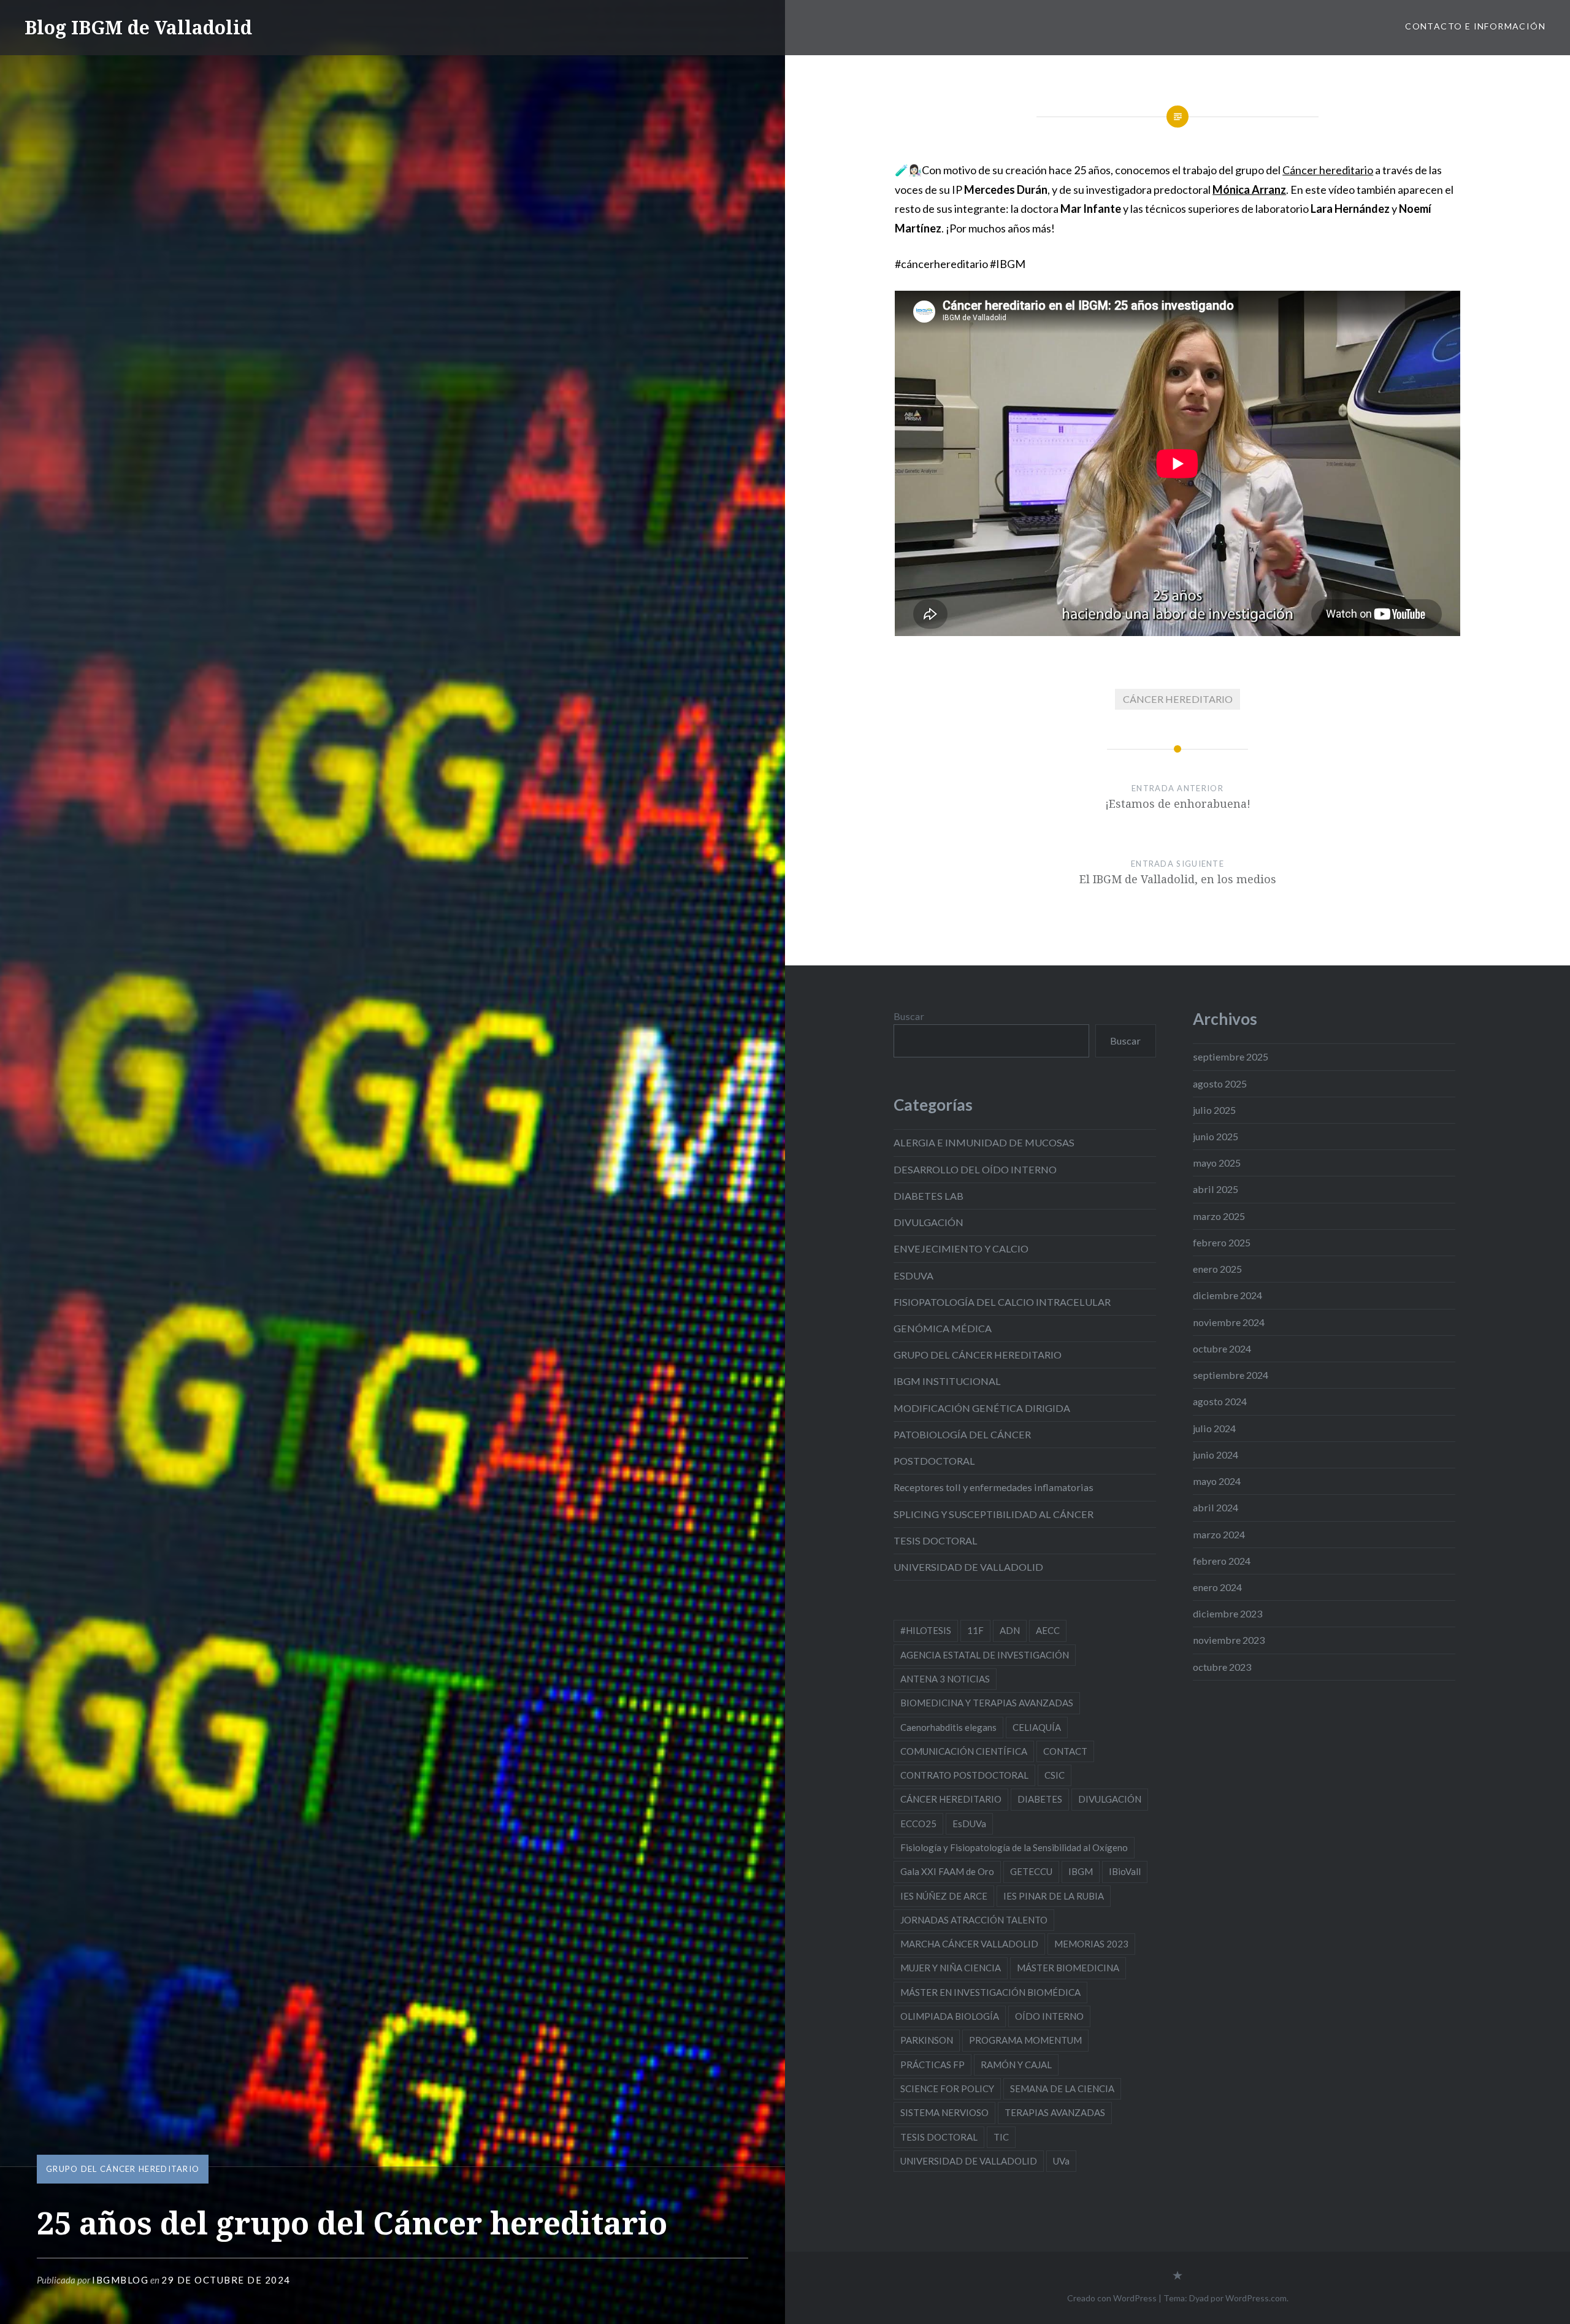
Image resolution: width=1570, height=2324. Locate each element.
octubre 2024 (1222, 1348)
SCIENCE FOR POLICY (947, 2088)
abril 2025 (1216, 1189)
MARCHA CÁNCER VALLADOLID (969, 1944)
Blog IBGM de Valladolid (138, 27)
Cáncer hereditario (1328, 170)
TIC (1001, 2137)
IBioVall (1125, 1871)
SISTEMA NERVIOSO (944, 2112)
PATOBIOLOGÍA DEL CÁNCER (962, 1434)
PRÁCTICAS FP (932, 2065)
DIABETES (1040, 1799)
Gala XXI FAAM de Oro (947, 1871)
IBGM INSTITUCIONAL (947, 1381)
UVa (1061, 2161)
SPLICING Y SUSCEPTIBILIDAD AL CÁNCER (994, 1514)
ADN (1010, 1630)
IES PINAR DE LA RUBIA (1054, 1896)
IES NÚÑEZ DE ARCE (944, 1896)
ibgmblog (120, 2280)
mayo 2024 (1217, 1481)
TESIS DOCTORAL (936, 1540)
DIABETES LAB (929, 1196)
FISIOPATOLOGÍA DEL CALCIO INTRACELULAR (1002, 1302)
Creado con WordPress (1112, 2298)
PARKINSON (927, 2040)
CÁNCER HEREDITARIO (1178, 699)
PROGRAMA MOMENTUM (1025, 2040)
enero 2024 (1217, 1587)
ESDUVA (913, 1275)
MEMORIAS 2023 (1091, 1944)
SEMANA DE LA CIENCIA (1062, 2088)
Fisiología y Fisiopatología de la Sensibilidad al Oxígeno (1014, 1847)
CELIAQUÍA (1037, 1727)
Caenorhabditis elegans (948, 1727)
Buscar (909, 1016)
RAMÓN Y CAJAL (1016, 2065)
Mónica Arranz (1249, 190)
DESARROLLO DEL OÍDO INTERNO (975, 1169)
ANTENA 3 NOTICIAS (945, 1679)
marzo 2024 (1219, 1534)
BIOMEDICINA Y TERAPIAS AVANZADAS (987, 1703)
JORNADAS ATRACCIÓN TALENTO (974, 1920)
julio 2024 (1214, 1428)
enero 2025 (1217, 1269)
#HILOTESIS (926, 1630)
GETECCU (1031, 1871)
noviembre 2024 (1229, 1322)
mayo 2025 (1217, 1163)
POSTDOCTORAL (934, 1461)
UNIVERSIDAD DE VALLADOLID (968, 1567)
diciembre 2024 (1227, 1295)
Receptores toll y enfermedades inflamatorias (994, 1487)
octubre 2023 (1222, 1667)
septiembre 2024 (1231, 1375)
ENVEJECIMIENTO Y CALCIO (961, 1248)
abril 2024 (1216, 1507)
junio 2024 (1216, 1455)
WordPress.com (1256, 2298)
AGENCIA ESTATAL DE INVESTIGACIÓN (985, 1655)
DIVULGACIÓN (929, 1222)
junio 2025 (1216, 1136)
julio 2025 (1214, 1110)
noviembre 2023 (1229, 1640)
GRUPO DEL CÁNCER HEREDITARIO (123, 2169)
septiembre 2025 (1231, 1057)
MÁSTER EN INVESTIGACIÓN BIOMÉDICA (990, 1992)
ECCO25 (918, 1824)
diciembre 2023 (1227, 1613)
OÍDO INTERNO (1049, 2016)
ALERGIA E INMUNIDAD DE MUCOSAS (984, 1142)
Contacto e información (1475, 26)
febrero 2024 (1222, 1561)
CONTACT (1065, 1751)
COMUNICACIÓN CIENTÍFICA (964, 1751)
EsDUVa (969, 1824)
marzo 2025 (1219, 1216)
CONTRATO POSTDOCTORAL (964, 1775)
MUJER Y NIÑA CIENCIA (951, 1968)
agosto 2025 (1220, 1083)
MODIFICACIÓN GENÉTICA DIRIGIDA (982, 1408)
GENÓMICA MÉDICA (943, 1328)
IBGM (1081, 1871)
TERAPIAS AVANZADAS (1055, 2112)
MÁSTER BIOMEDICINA (1068, 1968)
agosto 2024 (1220, 1401)
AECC (1048, 1630)
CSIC (1055, 1775)
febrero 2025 (1222, 1242)
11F (975, 1630)
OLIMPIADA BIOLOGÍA (950, 2016)
